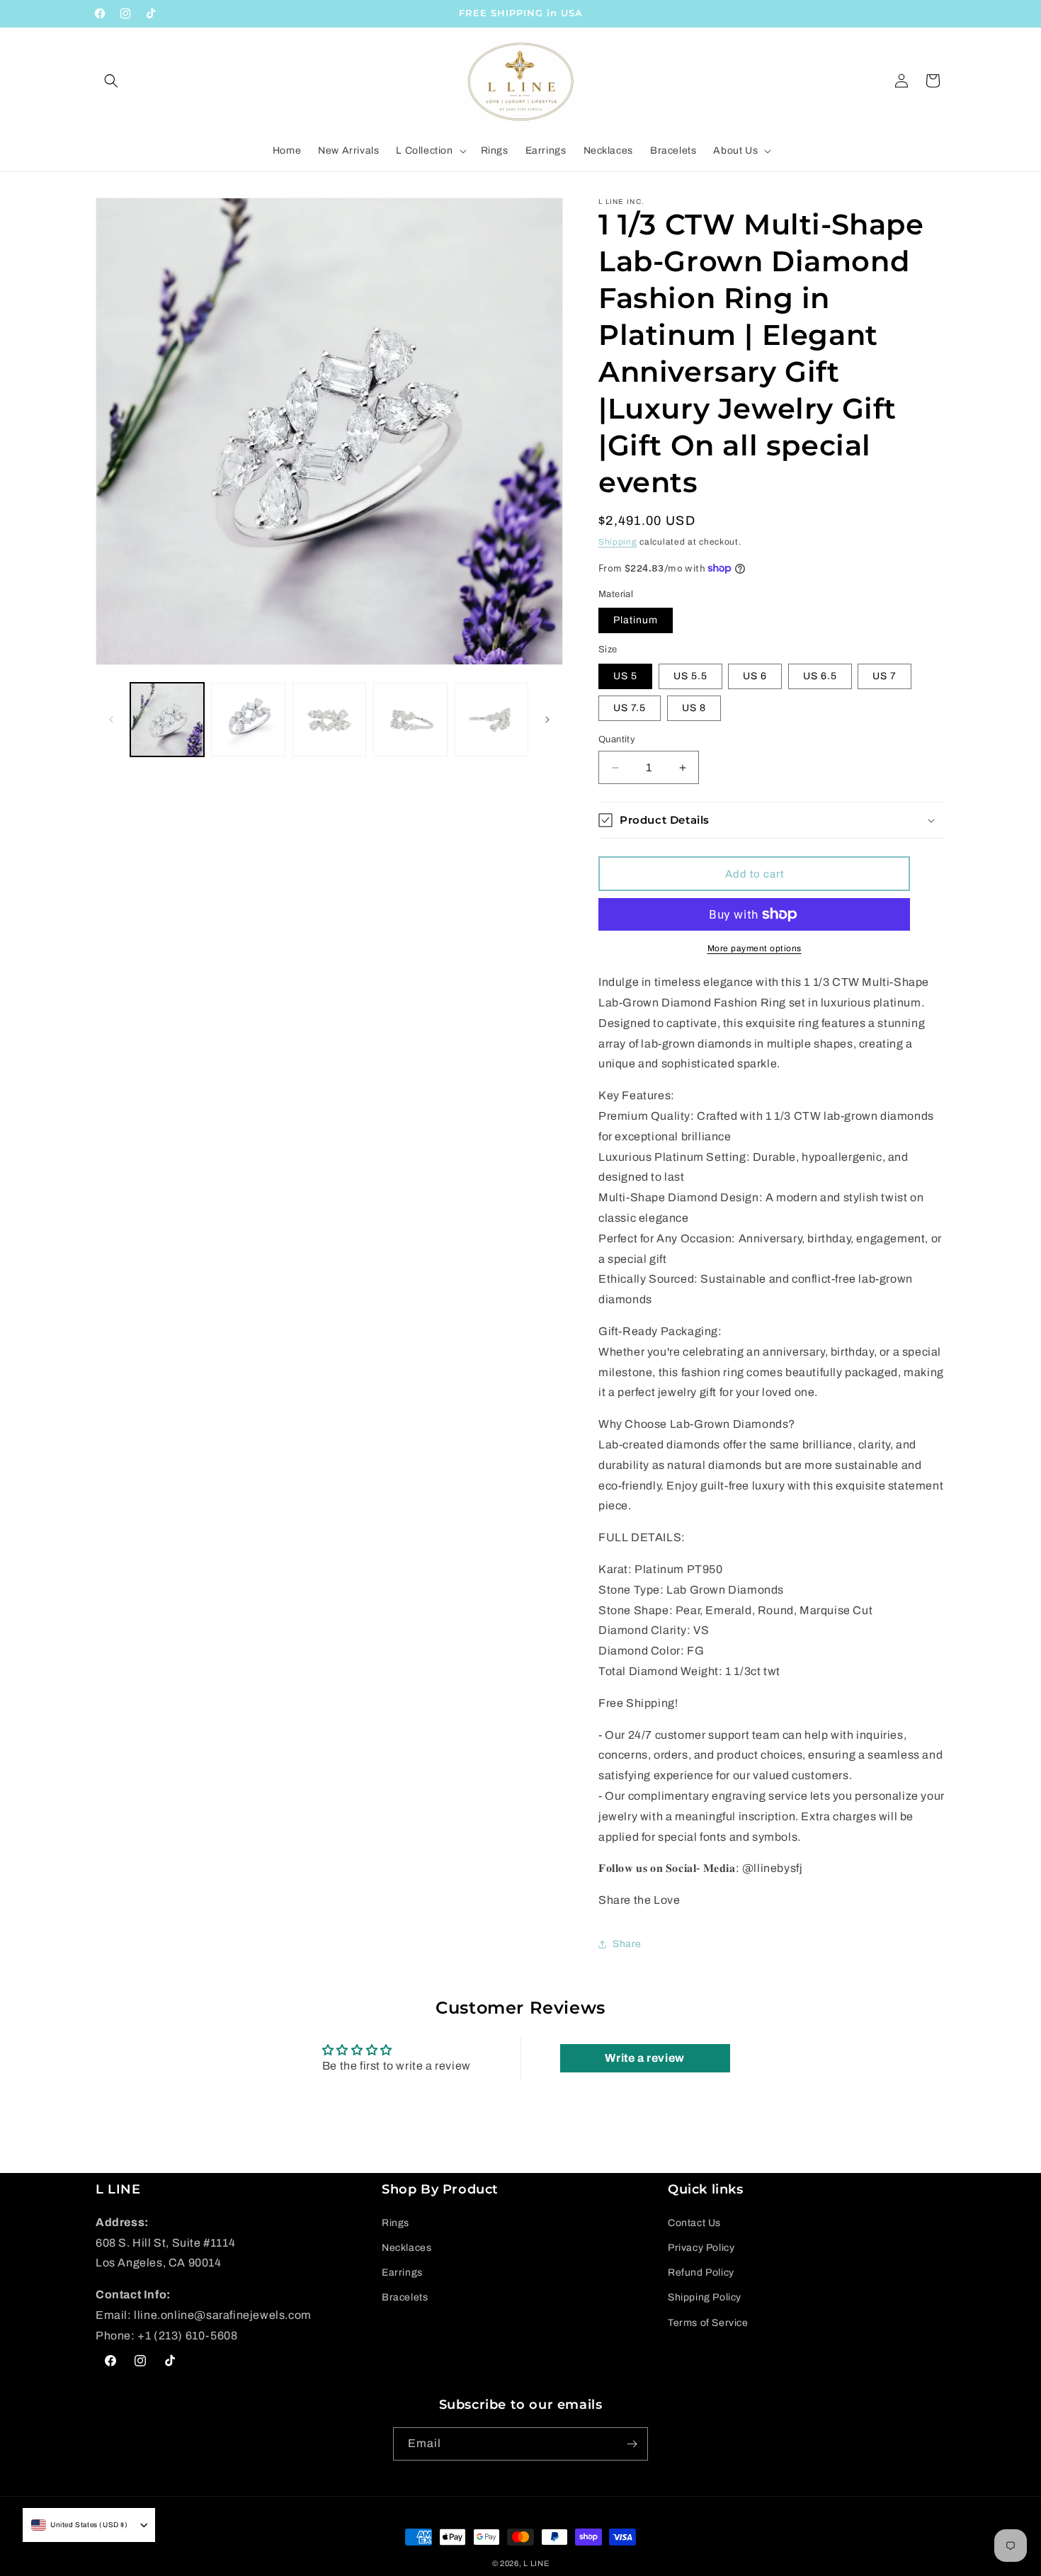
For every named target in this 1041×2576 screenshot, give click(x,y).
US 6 (755, 676)
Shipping (618, 542)
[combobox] (80, 2525)
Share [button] (627, 1944)
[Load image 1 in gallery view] (167, 720)
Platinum (636, 620)
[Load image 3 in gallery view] (329, 720)
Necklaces (406, 2247)
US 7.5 (630, 708)
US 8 (694, 708)
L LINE (536, 2563)
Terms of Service (708, 2322)
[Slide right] (547, 720)
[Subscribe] (632, 2444)
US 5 (625, 676)
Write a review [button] (644, 2058)
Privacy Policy (701, 2247)
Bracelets (405, 2297)
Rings (396, 2222)
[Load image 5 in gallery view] (491, 720)
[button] (111, 81)
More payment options (755, 948)
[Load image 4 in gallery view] (410, 720)
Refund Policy (701, 2272)
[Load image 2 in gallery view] (248, 720)
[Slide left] (111, 720)
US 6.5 (820, 676)
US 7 (884, 676)
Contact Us (694, 2222)
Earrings (402, 2272)
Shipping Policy (705, 2297)
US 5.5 (690, 676)
